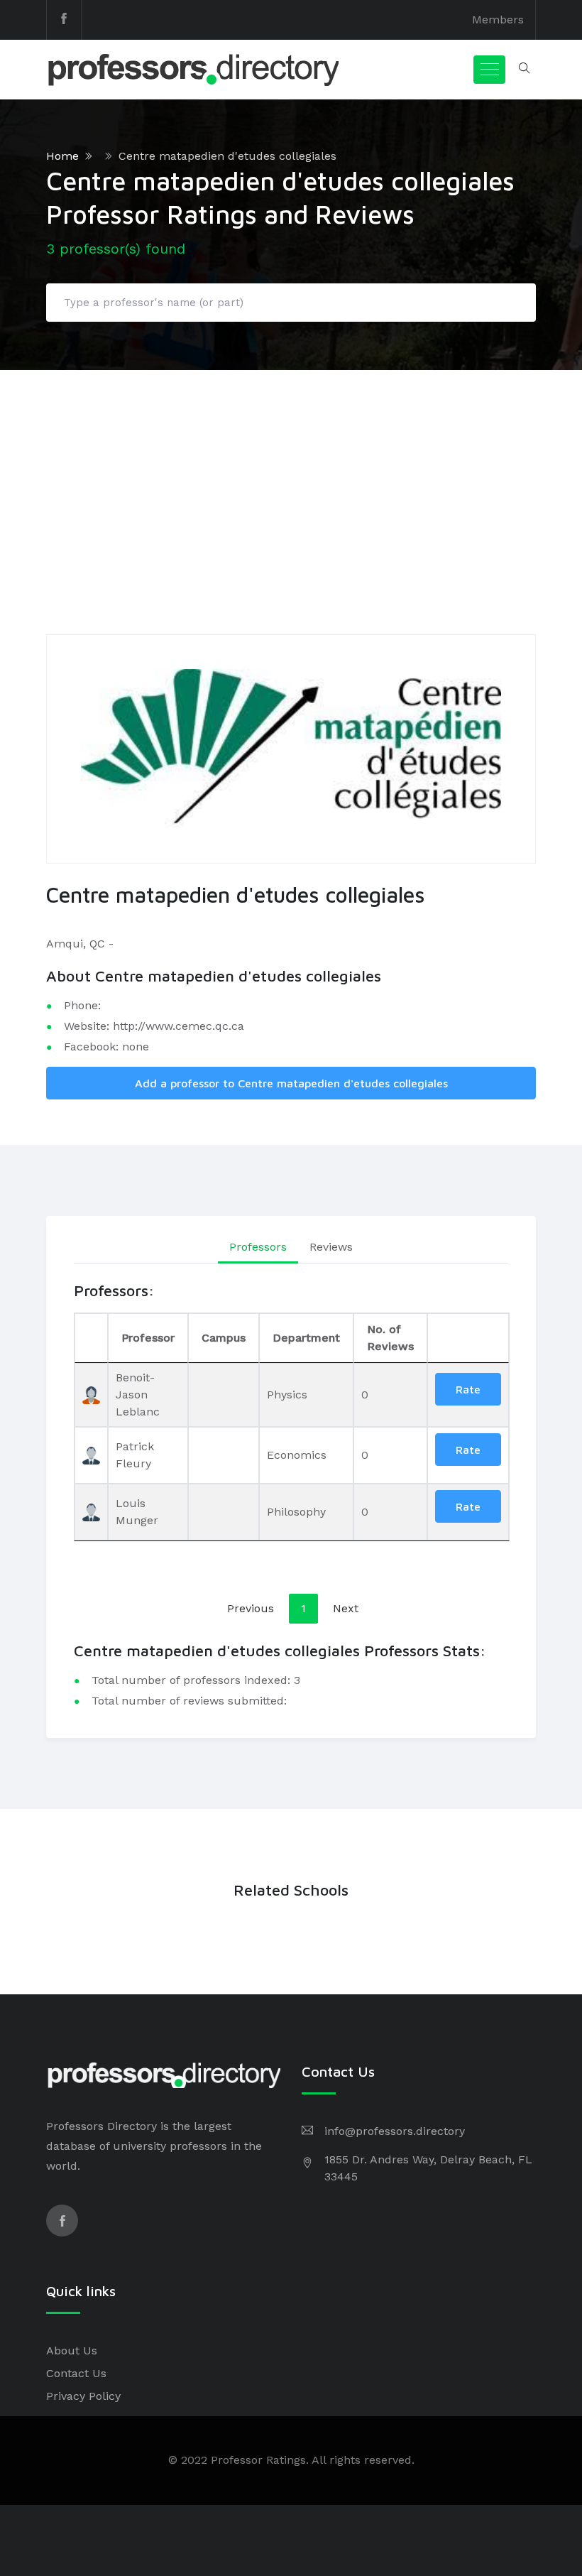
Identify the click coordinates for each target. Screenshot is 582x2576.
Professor (148, 1338)
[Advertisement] (291, 477)
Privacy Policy (83, 2396)
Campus (224, 1338)
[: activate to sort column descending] (91, 1338)
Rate (468, 1389)
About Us (72, 2351)
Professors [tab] (258, 1247)
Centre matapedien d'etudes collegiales (227, 156)
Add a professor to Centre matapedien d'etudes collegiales (291, 1083)
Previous (251, 1608)
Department (306, 1338)
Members (498, 20)
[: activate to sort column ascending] (468, 1338)
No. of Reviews (390, 1338)
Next (346, 1608)
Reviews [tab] (331, 1247)
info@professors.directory (395, 2131)
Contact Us (76, 2373)
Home (62, 156)
